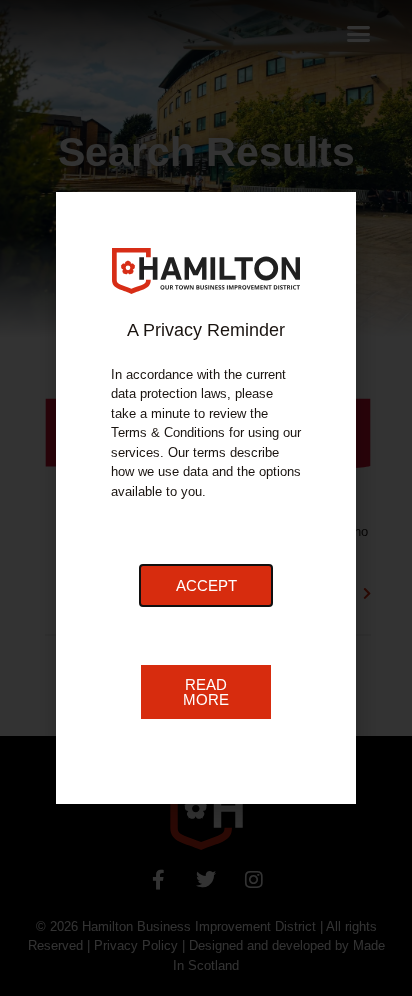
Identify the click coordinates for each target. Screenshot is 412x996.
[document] (206, 498)
